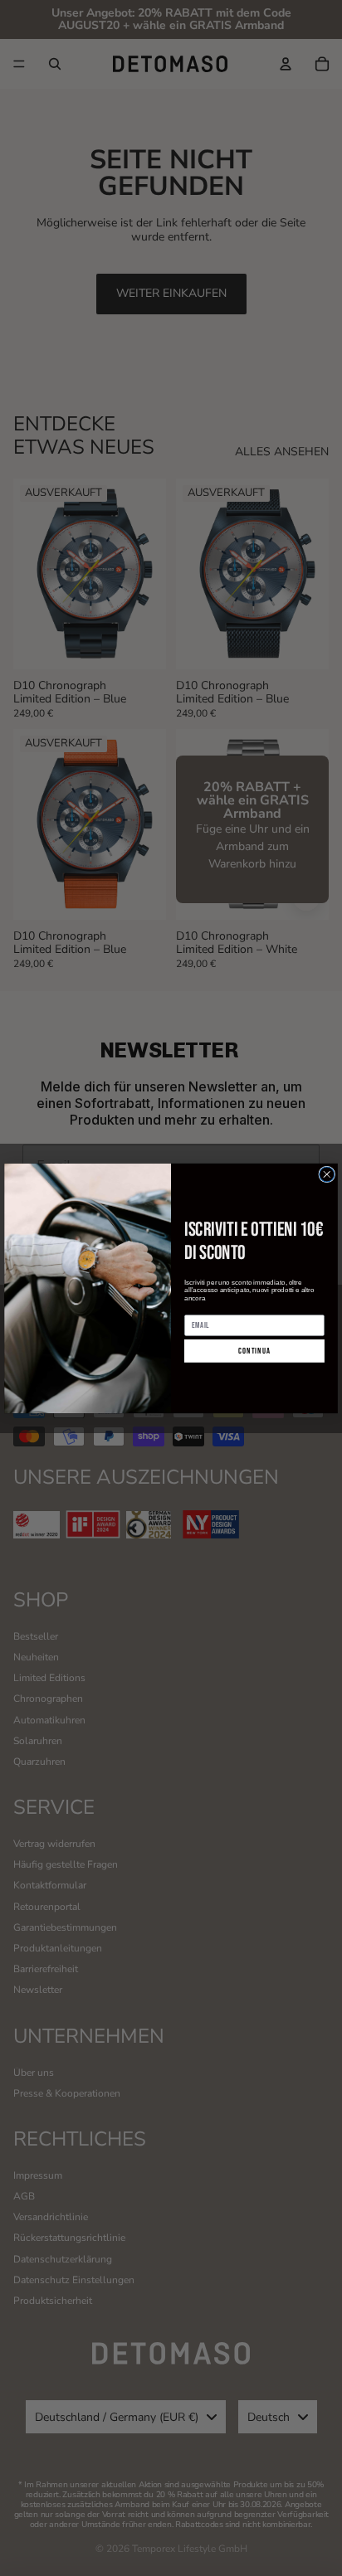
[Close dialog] (327, 1174)
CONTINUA (255, 1351)
